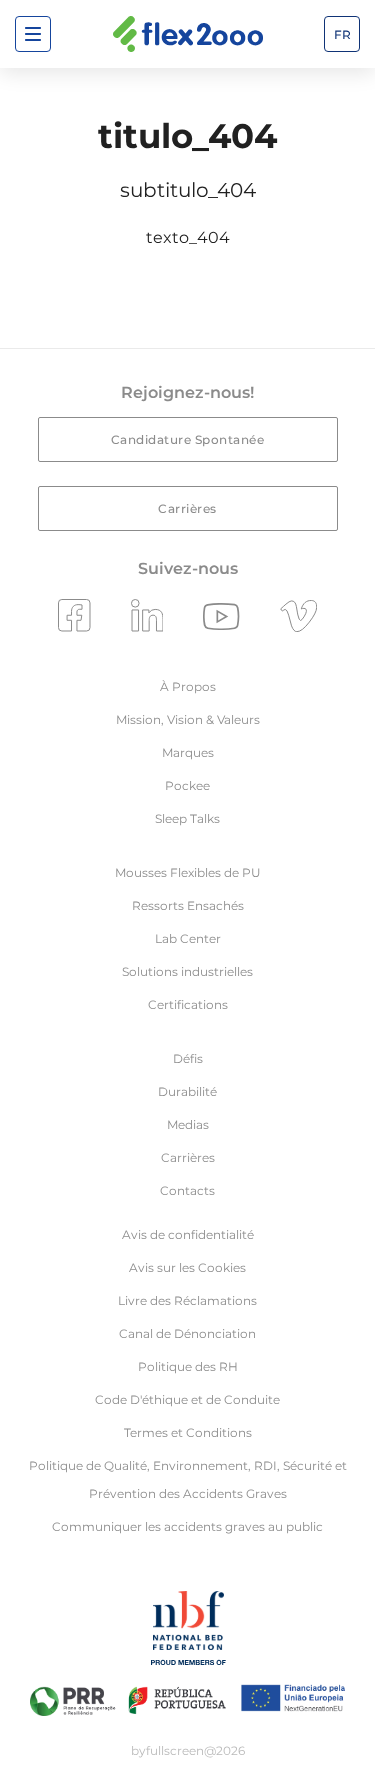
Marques (188, 752)
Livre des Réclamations (187, 1300)
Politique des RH (188, 1366)
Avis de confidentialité (188, 1234)
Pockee (187, 785)
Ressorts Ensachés (188, 905)
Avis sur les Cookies (187, 1267)
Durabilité (187, 1091)
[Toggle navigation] (33, 34)
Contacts (187, 1190)
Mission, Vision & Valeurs (188, 719)
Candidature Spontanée (188, 439)
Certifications (188, 1004)
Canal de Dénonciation (187, 1333)
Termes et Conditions (188, 1432)
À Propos (188, 686)
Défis (188, 1058)
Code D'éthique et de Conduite (187, 1399)
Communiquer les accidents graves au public (187, 1526)
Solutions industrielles (187, 971)
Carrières (187, 508)
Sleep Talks (187, 818)
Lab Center (188, 938)
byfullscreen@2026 (188, 1750)
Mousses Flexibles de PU (188, 872)
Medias (188, 1124)
